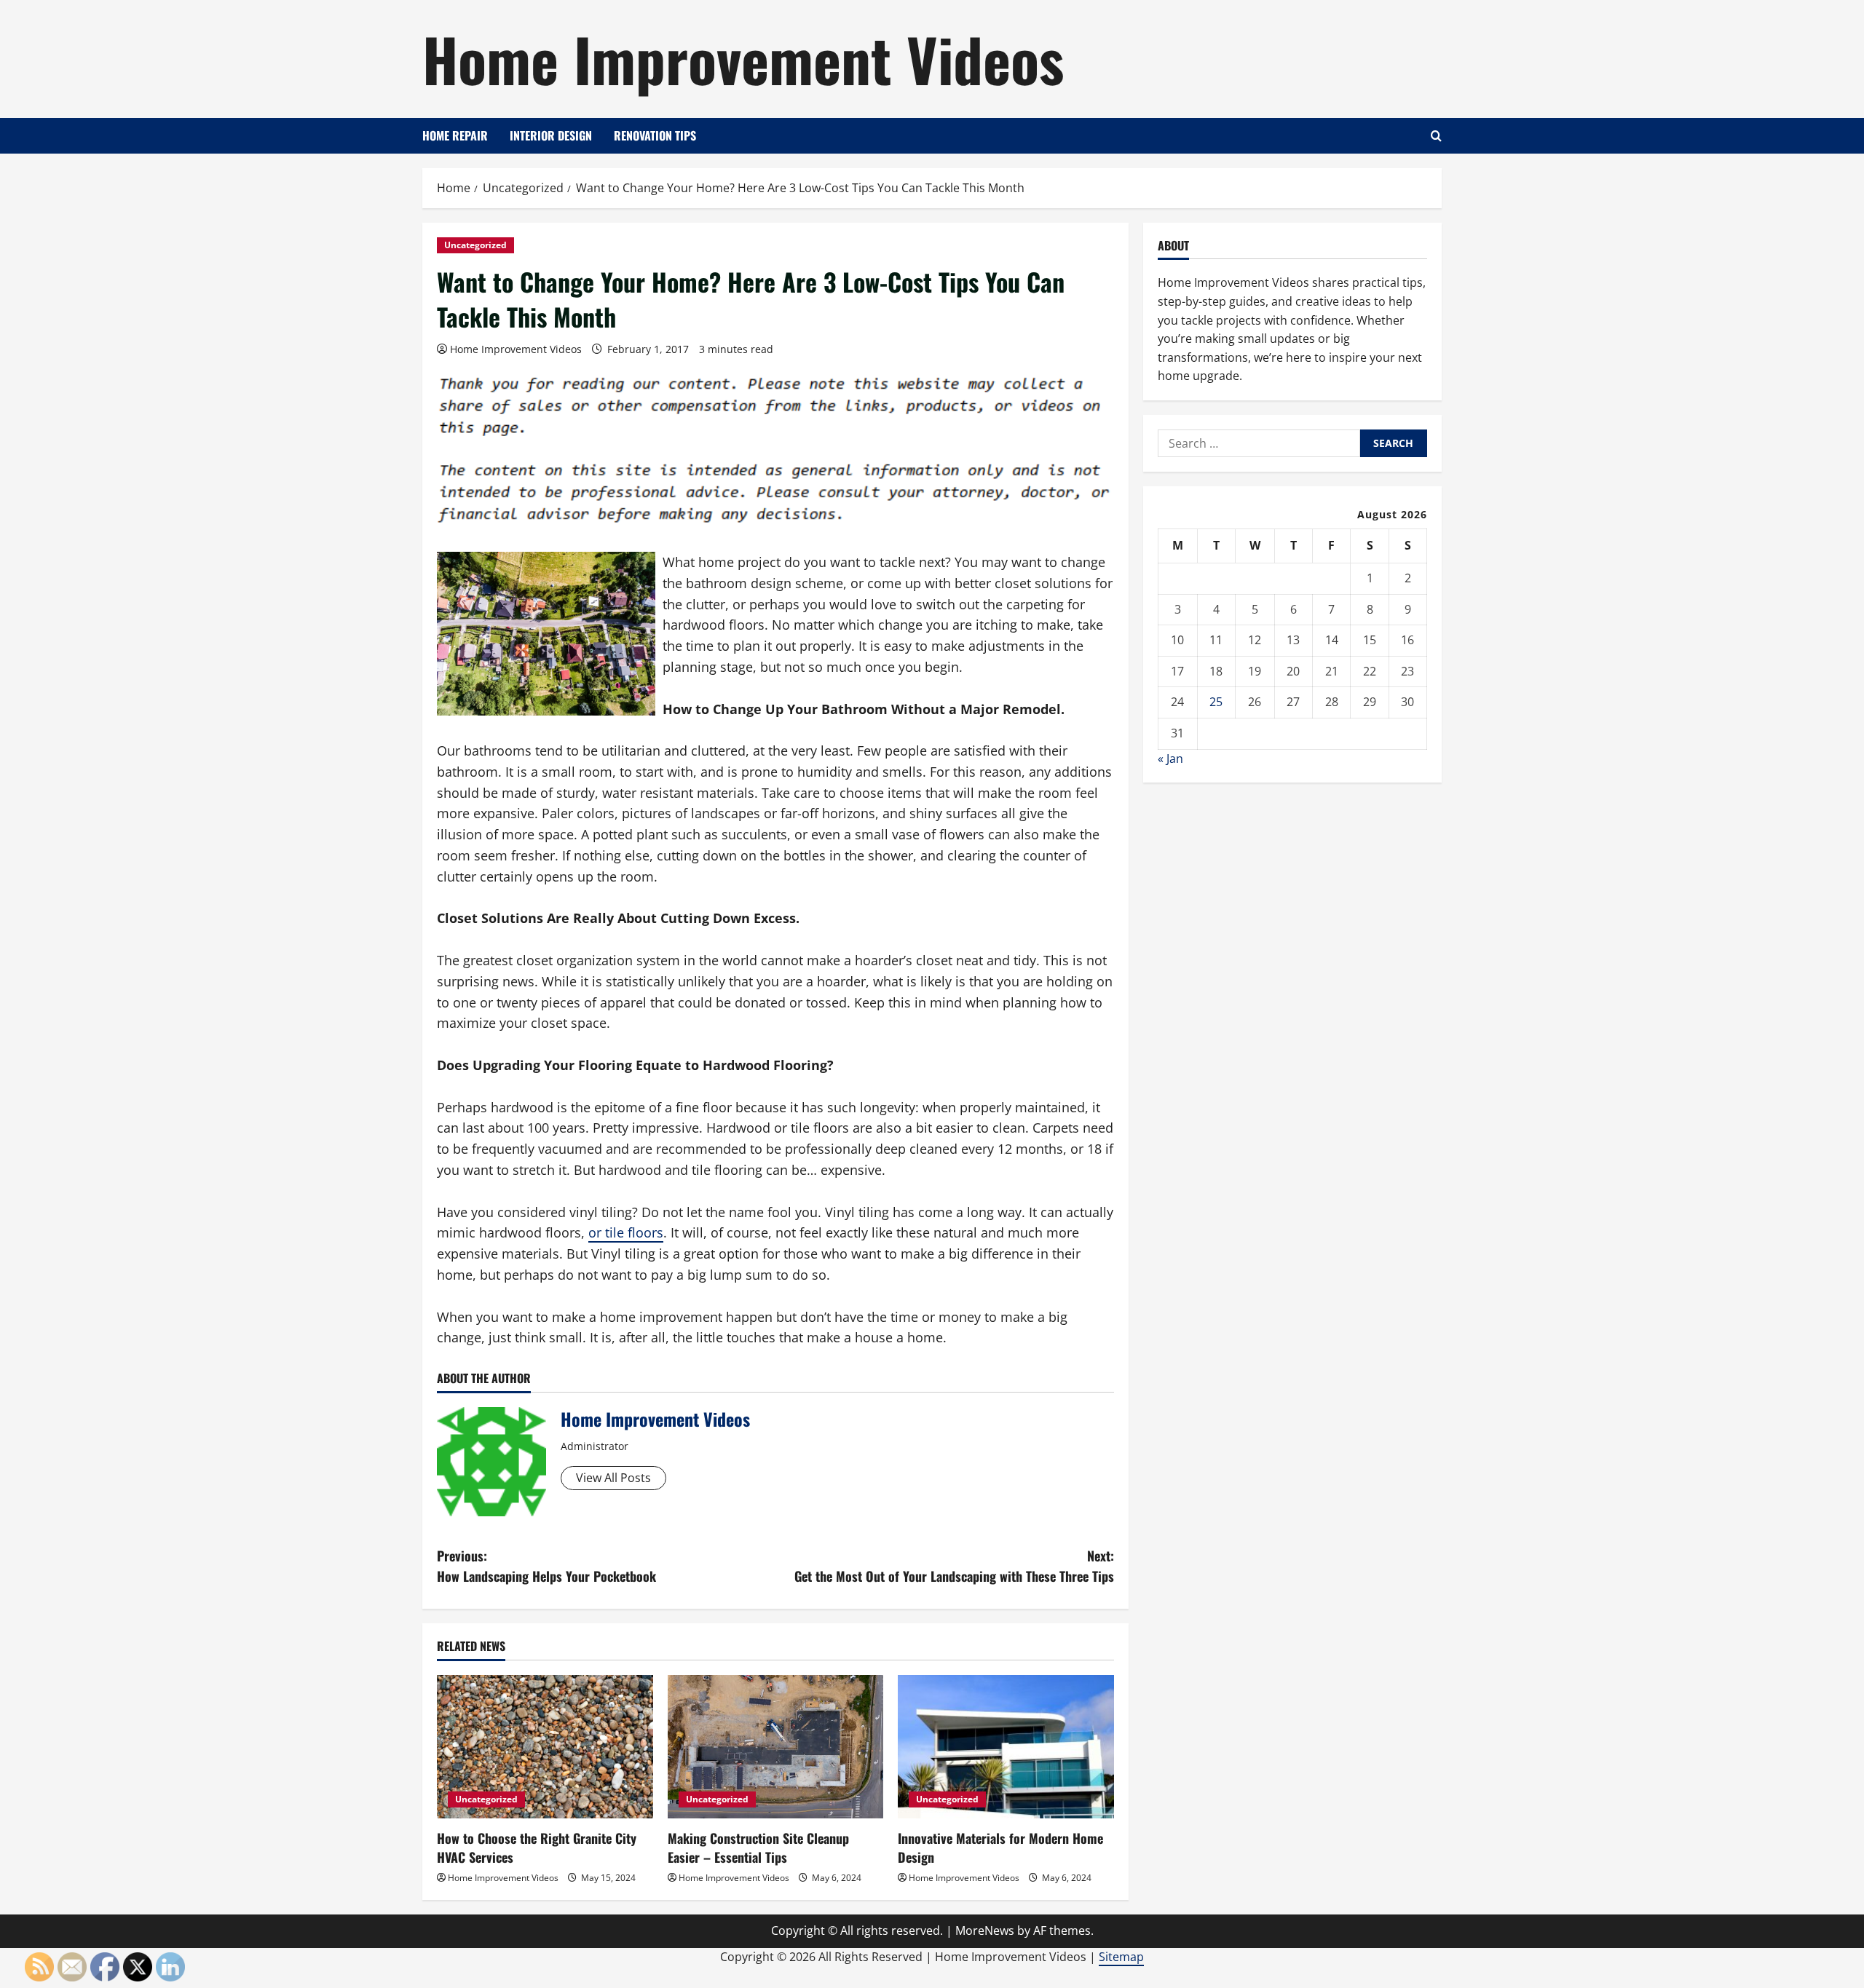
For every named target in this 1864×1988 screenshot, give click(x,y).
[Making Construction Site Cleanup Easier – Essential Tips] (776, 1747)
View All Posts (613, 1478)
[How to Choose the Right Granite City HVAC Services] (545, 1747)
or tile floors (626, 1232)
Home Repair (455, 135)
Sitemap (1121, 1957)
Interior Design (551, 135)
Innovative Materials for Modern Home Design (1000, 1847)
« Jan (1170, 759)
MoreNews (985, 1930)
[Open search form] (1436, 136)
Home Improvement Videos (743, 58)
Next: (954, 1566)
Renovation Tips (655, 135)
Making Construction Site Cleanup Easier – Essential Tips (758, 1847)
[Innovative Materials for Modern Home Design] (1006, 1747)
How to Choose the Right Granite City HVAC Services (537, 1847)
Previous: (546, 1566)
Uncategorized (475, 245)
